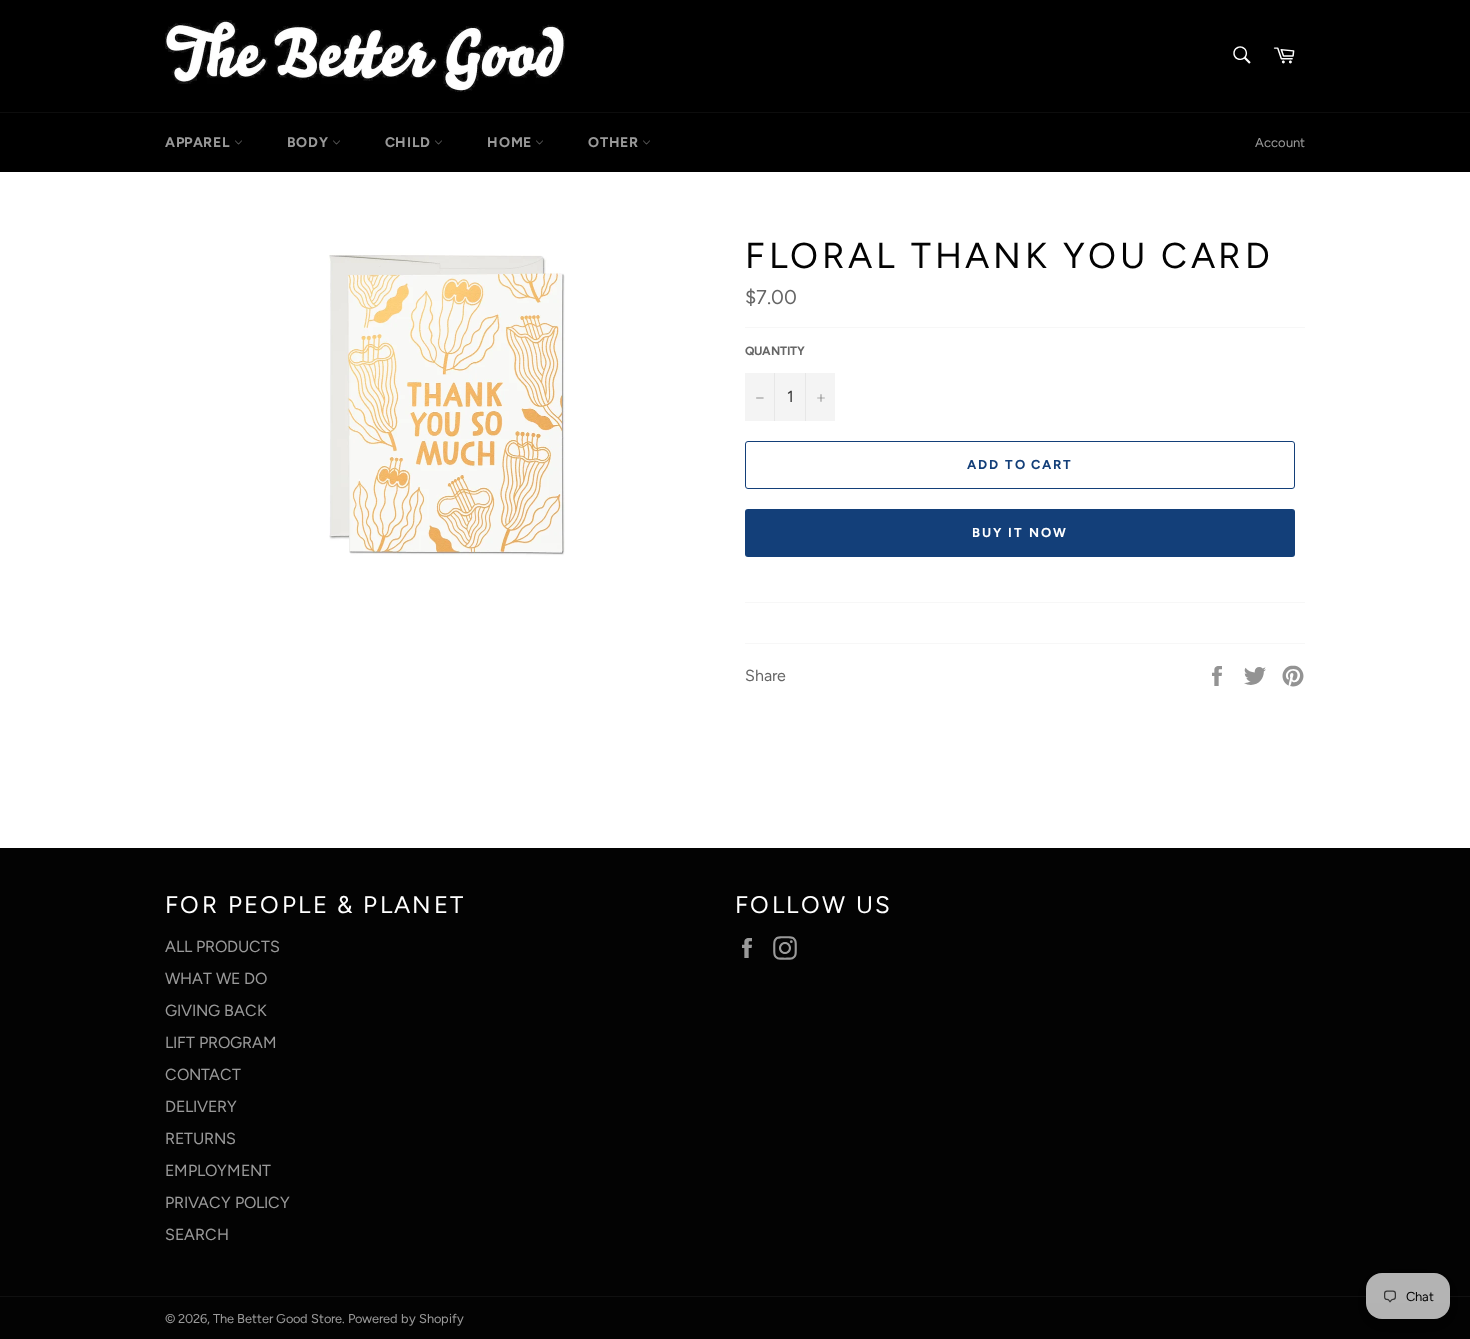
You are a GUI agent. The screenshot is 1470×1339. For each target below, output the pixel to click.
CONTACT (203, 1074)
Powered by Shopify (406, 1318)
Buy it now (1020, 532)
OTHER (615, 142)
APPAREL (199, 142)
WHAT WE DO (216, 978)
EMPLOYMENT (218, 1170)
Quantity (775, 351)
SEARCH (197, 1234)
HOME (511, 142)
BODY (309, 142)
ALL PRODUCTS (222, 946)
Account (1280, 142)
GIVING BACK (216, 1010)
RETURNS (200, 1138)
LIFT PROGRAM (221, 1042)
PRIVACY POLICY (227, 1202)
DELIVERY (201, 1106)
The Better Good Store (277, 1318)
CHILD (410, 142)
